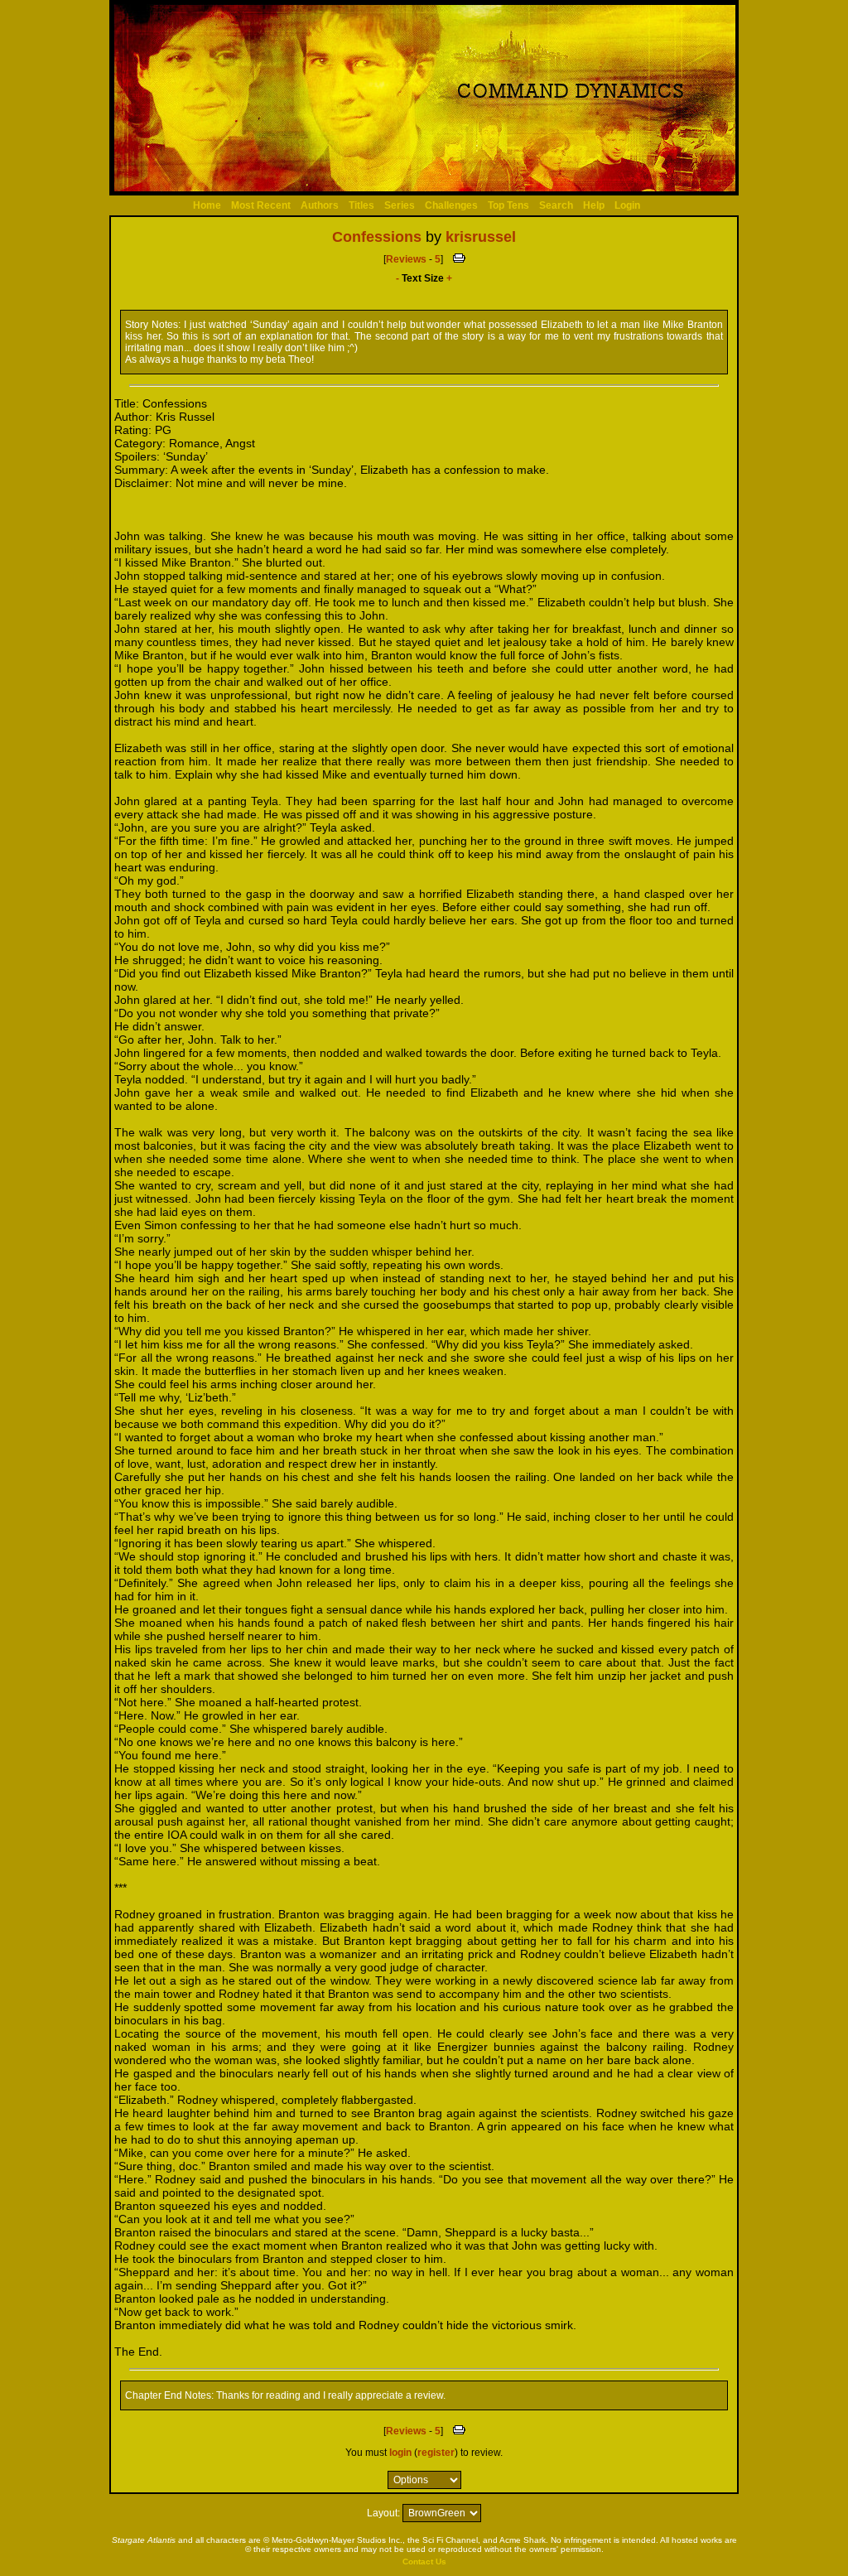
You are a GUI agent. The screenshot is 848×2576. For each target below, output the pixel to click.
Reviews (406, 259)
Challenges (451, 205)
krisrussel (481, 237)
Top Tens (508, 205)
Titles (361, 205)
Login (627, 205)
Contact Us (424, 2562)
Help (594, 205)
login (400, 2453)
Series (400, 205)
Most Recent (261, 205)
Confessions (377, 237)
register (436, 2453)
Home (207, 205)
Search (556, 205)
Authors (320, 205)
